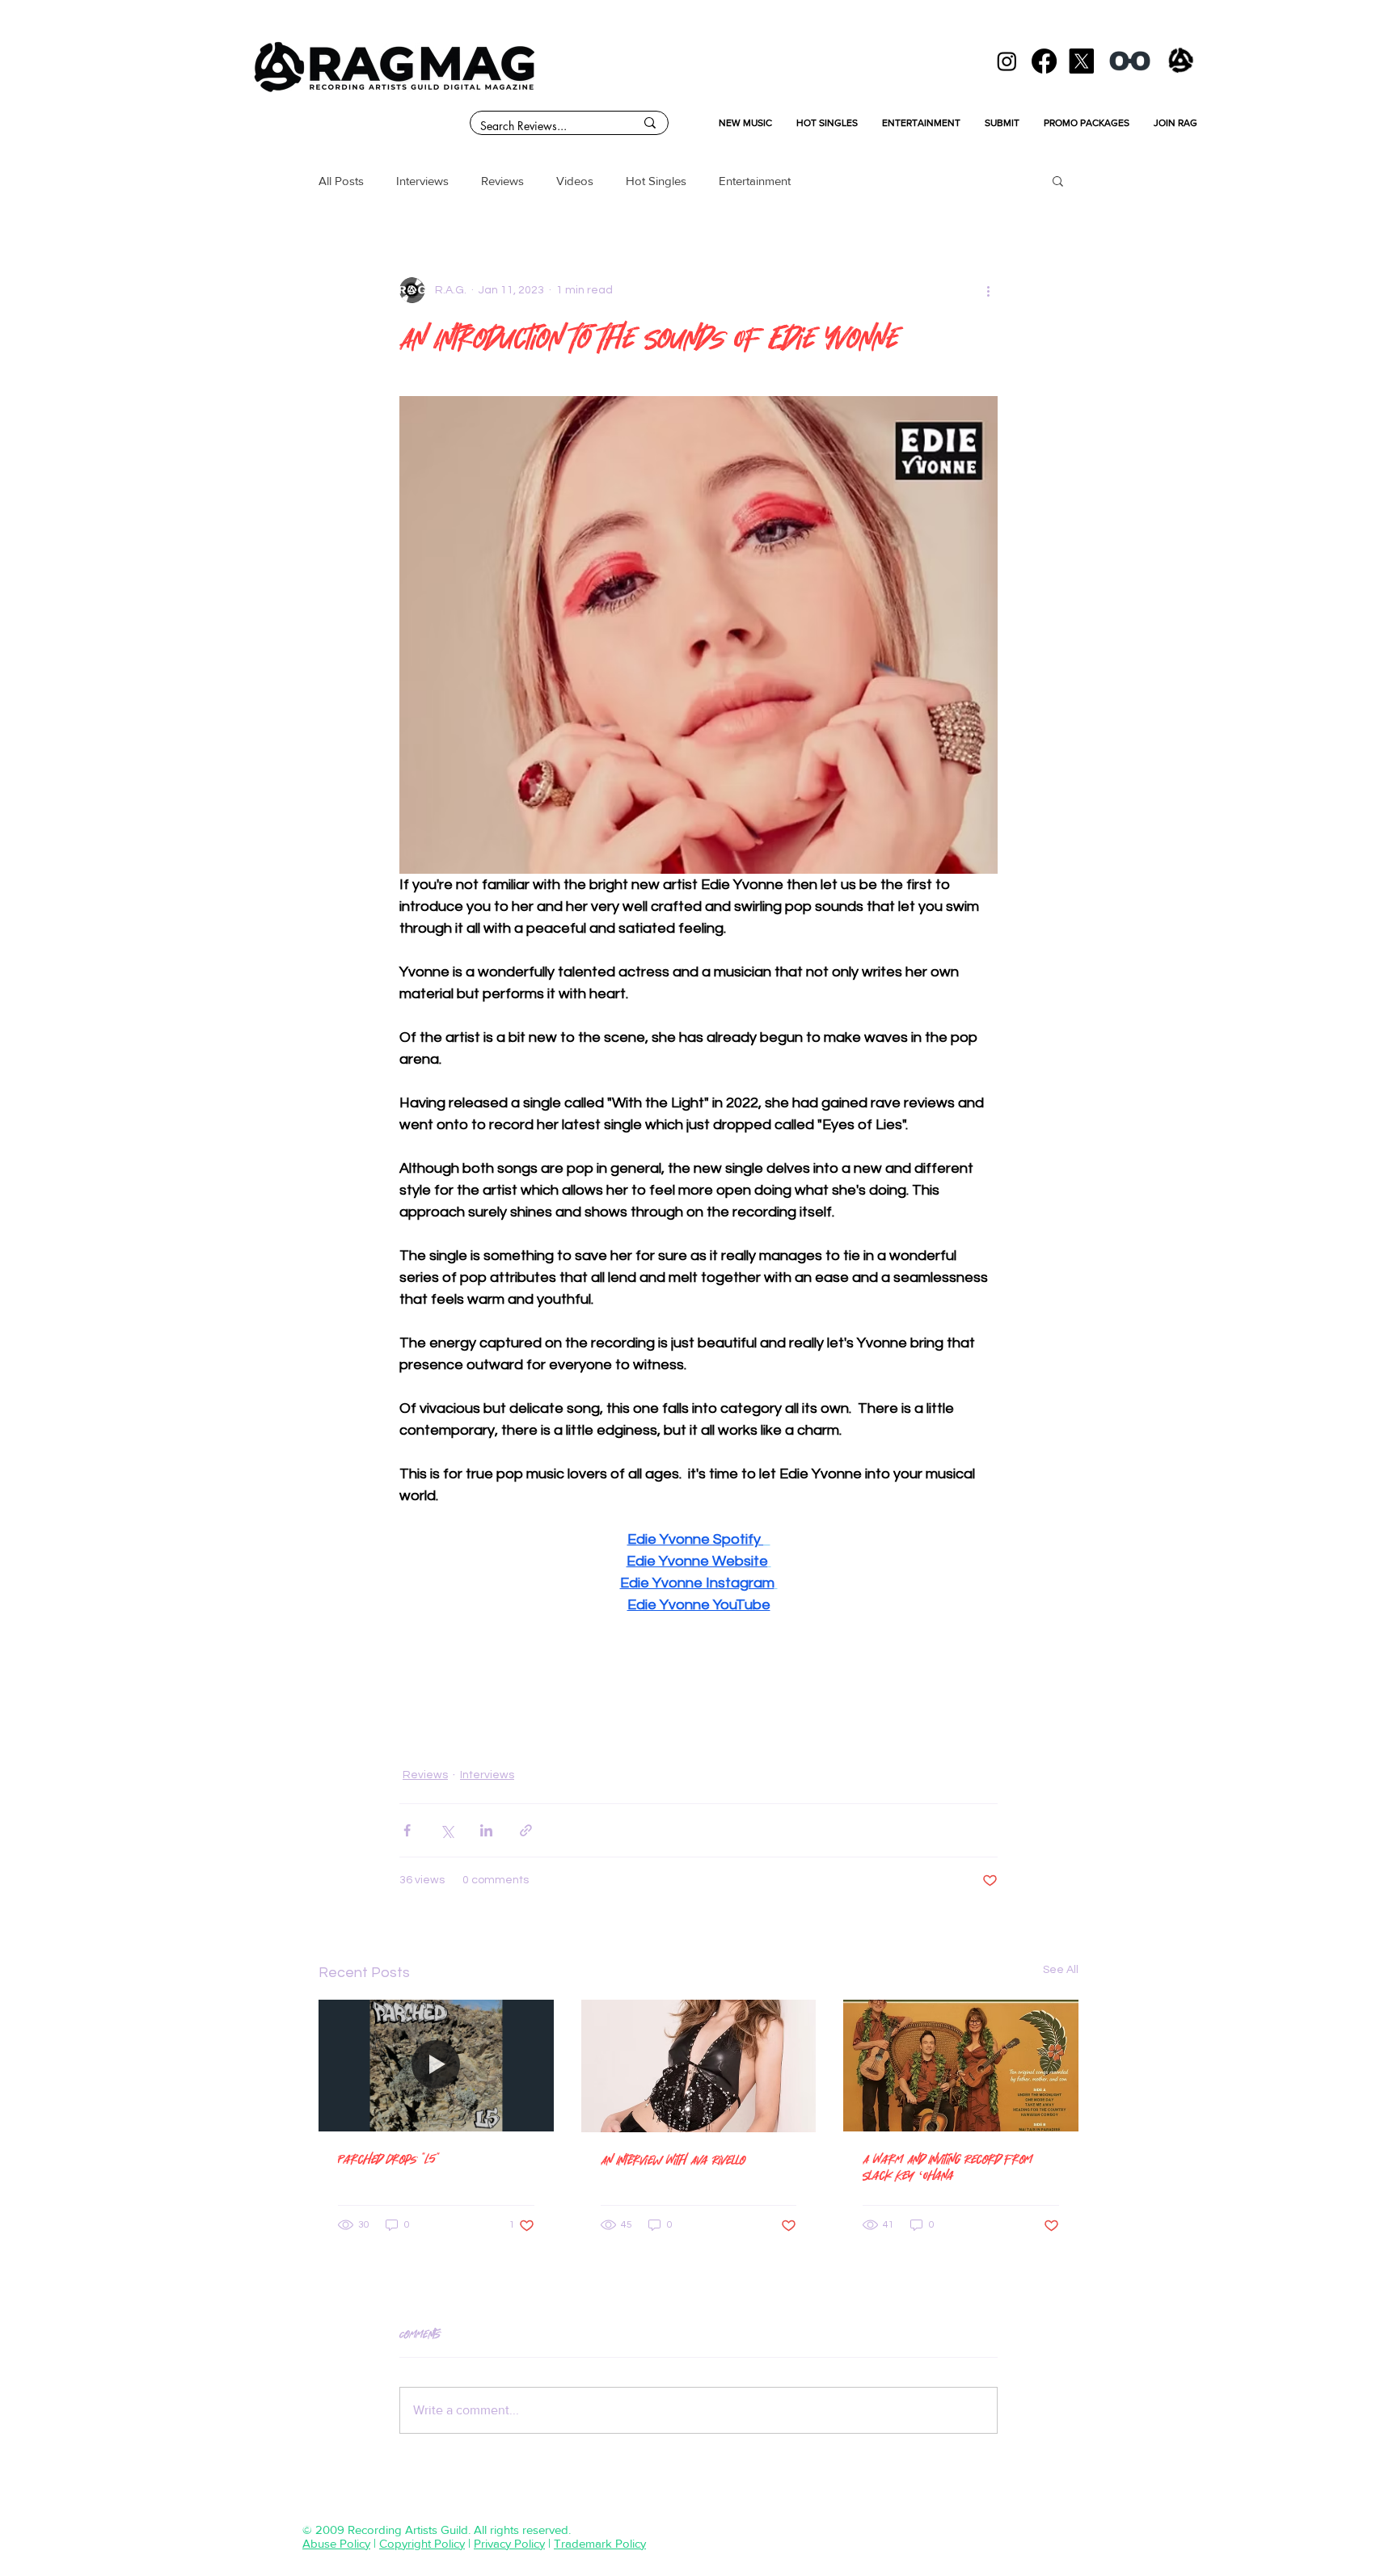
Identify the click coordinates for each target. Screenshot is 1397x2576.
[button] (1058, 180)
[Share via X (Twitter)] (447, 1830)
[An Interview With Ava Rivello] (699, 2066)
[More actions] (988, 290)
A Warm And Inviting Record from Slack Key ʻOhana (948, 2167)
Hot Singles (656, 181)
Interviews (422, 181)
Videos (575, 181)
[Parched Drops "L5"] (436, 2066)
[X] (1081, 61)
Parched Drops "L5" (389, 2159)
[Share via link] (526, 1830)
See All (1061, 1970)
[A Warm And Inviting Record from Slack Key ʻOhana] (961, 2066)
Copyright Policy (422, 2543)
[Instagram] (1007, 61)
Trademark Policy (600, 2543)
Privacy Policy (509, 2543)
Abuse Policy (336, 2543)
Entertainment (755, 181)
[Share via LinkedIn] (486, 1830)
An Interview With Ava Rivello (673, 2159)
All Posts (341, 181)
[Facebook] (1044, 61)
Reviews (502, 181)
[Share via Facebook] (407, 1830)
